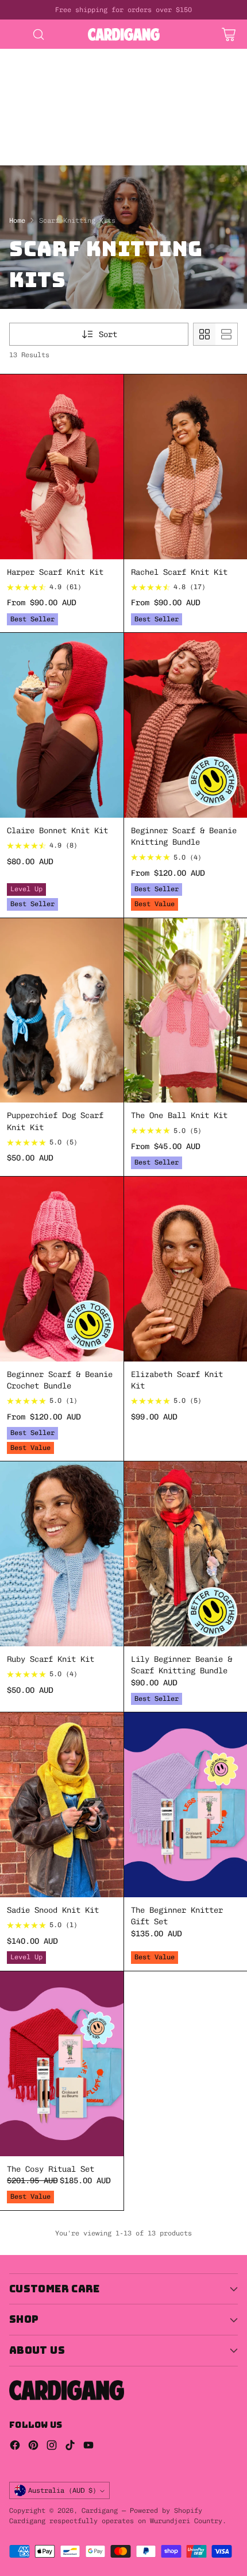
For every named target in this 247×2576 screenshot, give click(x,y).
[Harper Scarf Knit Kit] (62, 467)
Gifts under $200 (37, 125)
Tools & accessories (83, 136)
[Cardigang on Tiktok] (70, 2447)
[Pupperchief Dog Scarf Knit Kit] (62, 1011)
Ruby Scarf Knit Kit (51, 1659)
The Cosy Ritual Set (51, 2169)
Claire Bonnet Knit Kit (57, 830)
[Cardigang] (124, 34)
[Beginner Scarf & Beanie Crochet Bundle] (62, 1269)
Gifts (97, 101)
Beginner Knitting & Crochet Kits (74, 67)
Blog (142, 160)
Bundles (140, 90)
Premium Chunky (117, 148)
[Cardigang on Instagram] (52, 2447)
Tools (11, 136)
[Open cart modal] (228, 34)
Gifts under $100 (122, 113)
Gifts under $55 (34, 113)
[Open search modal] (38, 34)
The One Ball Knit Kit (179, 1115)
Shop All (90, 90)
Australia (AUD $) (62, 2490)
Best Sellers (28, 90)
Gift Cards (147, 101)
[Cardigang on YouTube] (88, 2447)
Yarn (152, 136)
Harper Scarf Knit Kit (55, 572)
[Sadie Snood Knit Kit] (62, 1805)
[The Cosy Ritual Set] (62, 2064)
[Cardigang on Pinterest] (33, 2447)
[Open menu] (15, 34)
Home (17, 221)
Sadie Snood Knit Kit (53, 1910)
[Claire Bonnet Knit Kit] (62, 725)
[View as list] (226, 334)
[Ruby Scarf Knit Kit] (62, 1554)
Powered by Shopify (166, 2511)
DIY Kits (18, 55)
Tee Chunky (94, 160)
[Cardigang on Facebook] (15, 2447)
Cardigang (100, 2511)
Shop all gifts (122, 125)
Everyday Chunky (34, 148)
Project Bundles (34, 101)
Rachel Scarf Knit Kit (179, 572)
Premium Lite (28, 160)
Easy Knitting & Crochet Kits (64, 78)
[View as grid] (204, 334)
